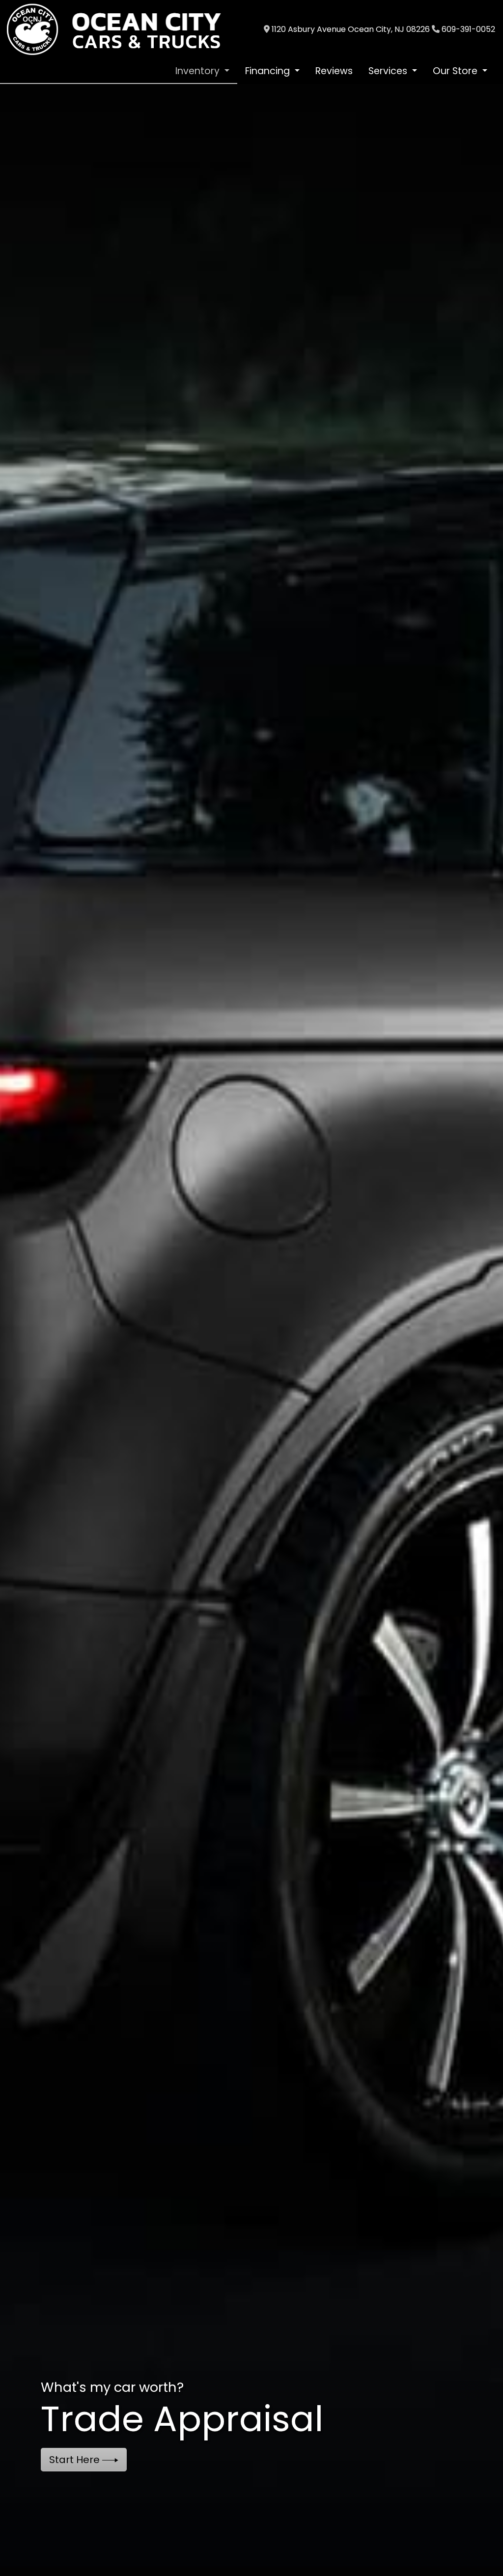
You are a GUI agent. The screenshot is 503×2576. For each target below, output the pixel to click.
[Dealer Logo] (123, 29)
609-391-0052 (468, 29)
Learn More (78, 2460)
